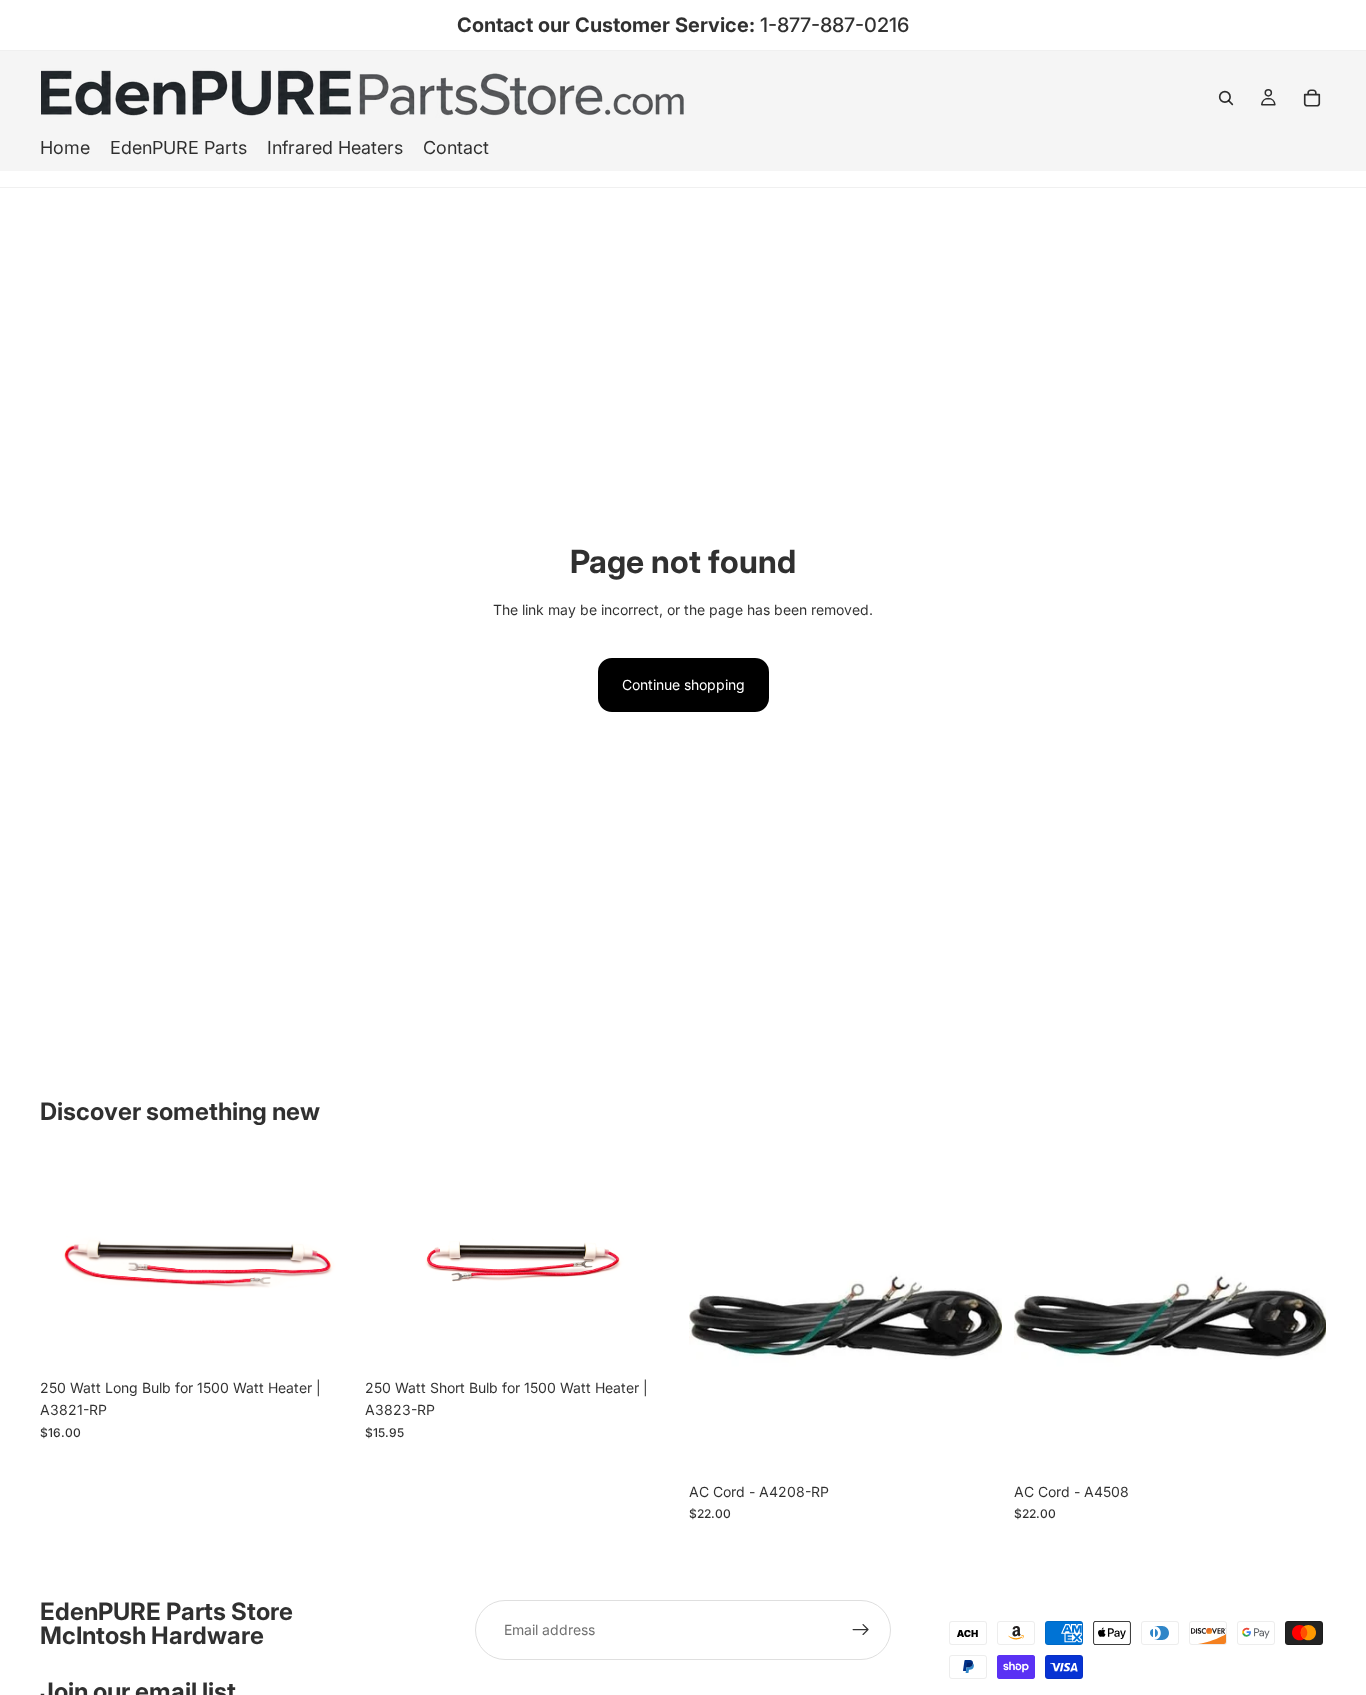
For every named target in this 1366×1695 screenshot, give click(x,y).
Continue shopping (683, 684)
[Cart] (1312, 98)
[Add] (322, 1338)
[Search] (1226, 98)
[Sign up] (861, 1630)
